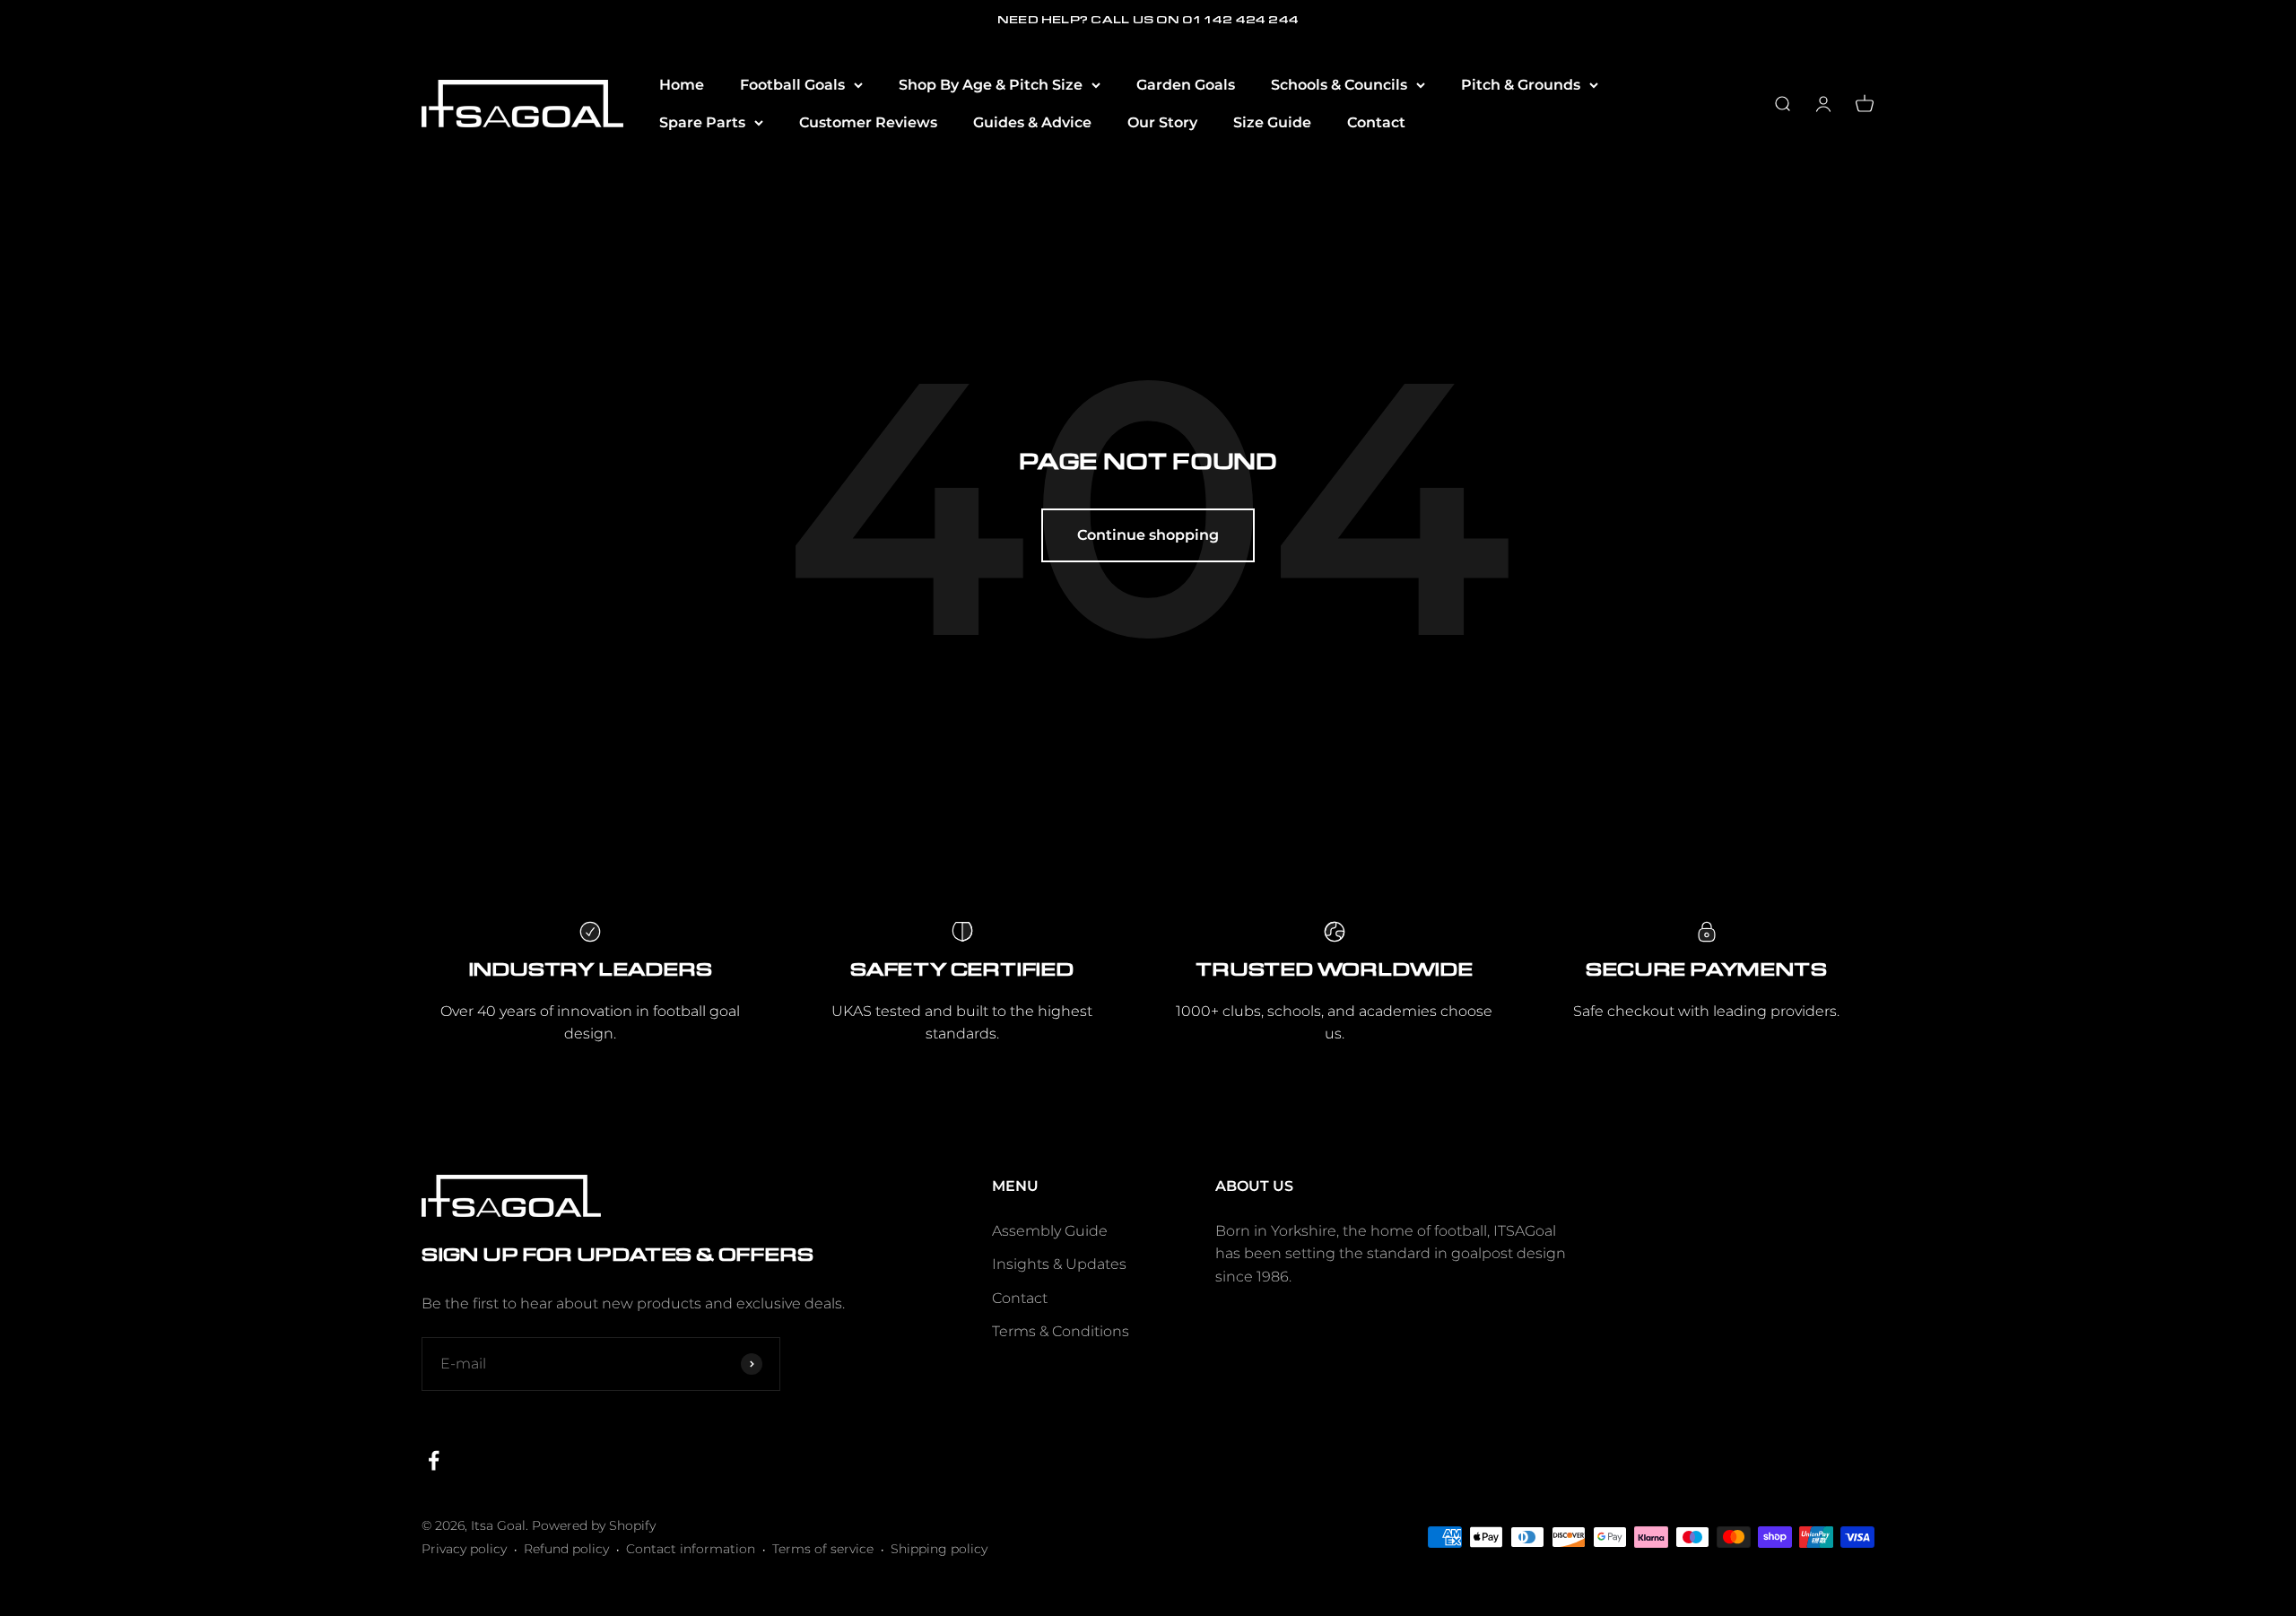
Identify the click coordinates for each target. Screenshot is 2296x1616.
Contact (1376, 122)
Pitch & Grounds (1521, 85)
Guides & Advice (1032, 122)
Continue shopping (1148, 535)
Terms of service (823, 1549)
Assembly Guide (1050, 1231)
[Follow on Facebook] (434, 1460)
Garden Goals (1186, 85)
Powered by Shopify (594, 1525)
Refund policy (566, 1549)
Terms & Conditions (1061, 1331)
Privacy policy (464, 1549)
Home (682, 85)
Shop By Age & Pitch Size (991, 85)
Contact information (691, 1549)
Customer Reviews (868, 122)
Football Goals (792, 85)
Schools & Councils (1339, 85)
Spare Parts (702, 122)
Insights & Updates (1059, 1264)
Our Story (1162, 122)
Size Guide (1272, 122)
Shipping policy (939, 1549)
